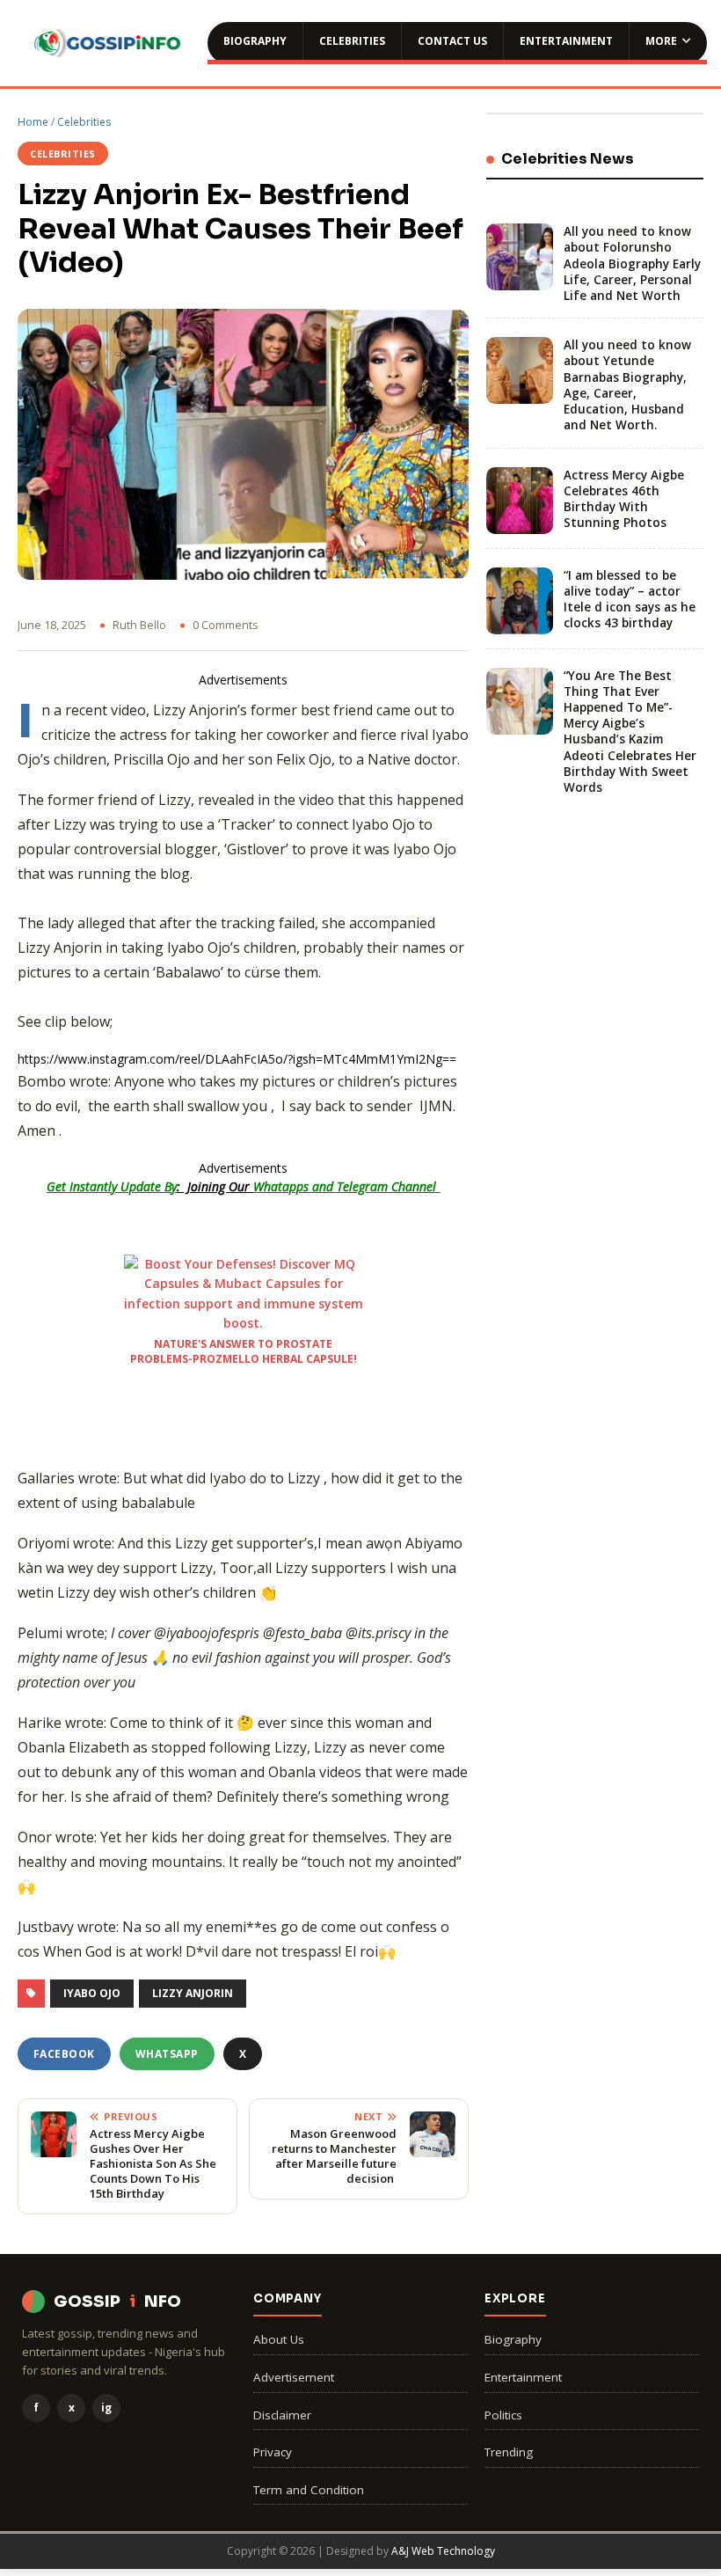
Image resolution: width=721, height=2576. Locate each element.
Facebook (64, 2054)
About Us (279, 2339)
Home (33, 122)
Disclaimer (282, 2415)
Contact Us (452, 41)
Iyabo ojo (92, 1993)
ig (106, 2408)
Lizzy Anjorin (193, 1993)
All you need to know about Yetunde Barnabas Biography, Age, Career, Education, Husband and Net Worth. (627, 385)
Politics (503, 2415)
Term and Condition (309, 2490)
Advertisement (294, 2377)
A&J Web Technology (443, 2551)
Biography (255, 41)
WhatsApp (167, 2054)
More (661, 41)
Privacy (273, 2452)
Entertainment (566, 41)
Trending (509, 2452)
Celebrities (352, 41)
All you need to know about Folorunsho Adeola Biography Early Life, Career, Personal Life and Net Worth (632, 263)
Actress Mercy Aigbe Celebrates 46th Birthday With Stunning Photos (624, 499)
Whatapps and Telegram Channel (346, 1186)
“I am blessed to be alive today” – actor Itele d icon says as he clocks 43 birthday (630, 600)
